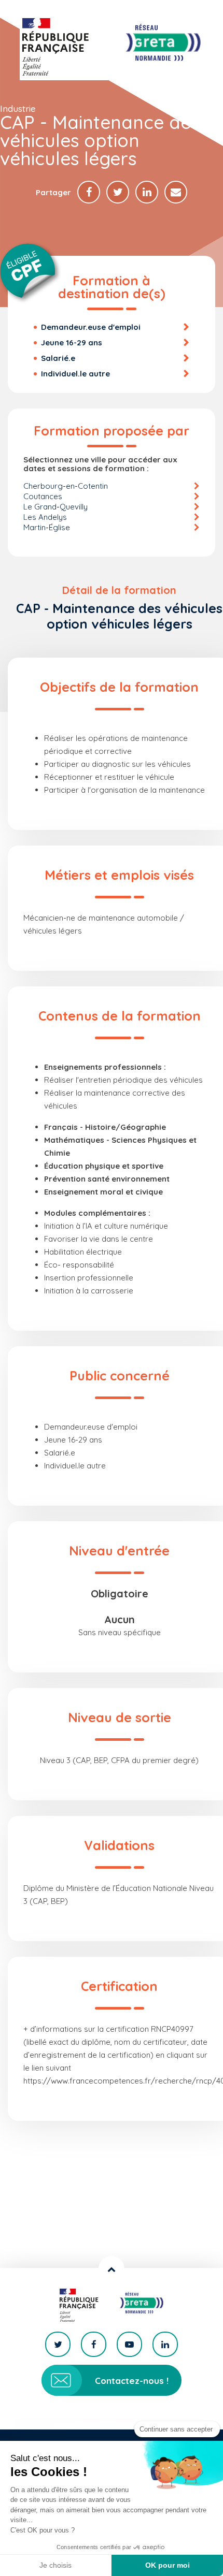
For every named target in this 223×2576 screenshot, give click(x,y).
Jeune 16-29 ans (72, 343)
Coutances (43, 496)
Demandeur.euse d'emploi (91, 327)
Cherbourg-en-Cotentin (66, 486)
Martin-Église (47, 527)
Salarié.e (58, 358)
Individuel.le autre (75, 374)
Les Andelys (45, 517)
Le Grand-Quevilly (55, 507)
